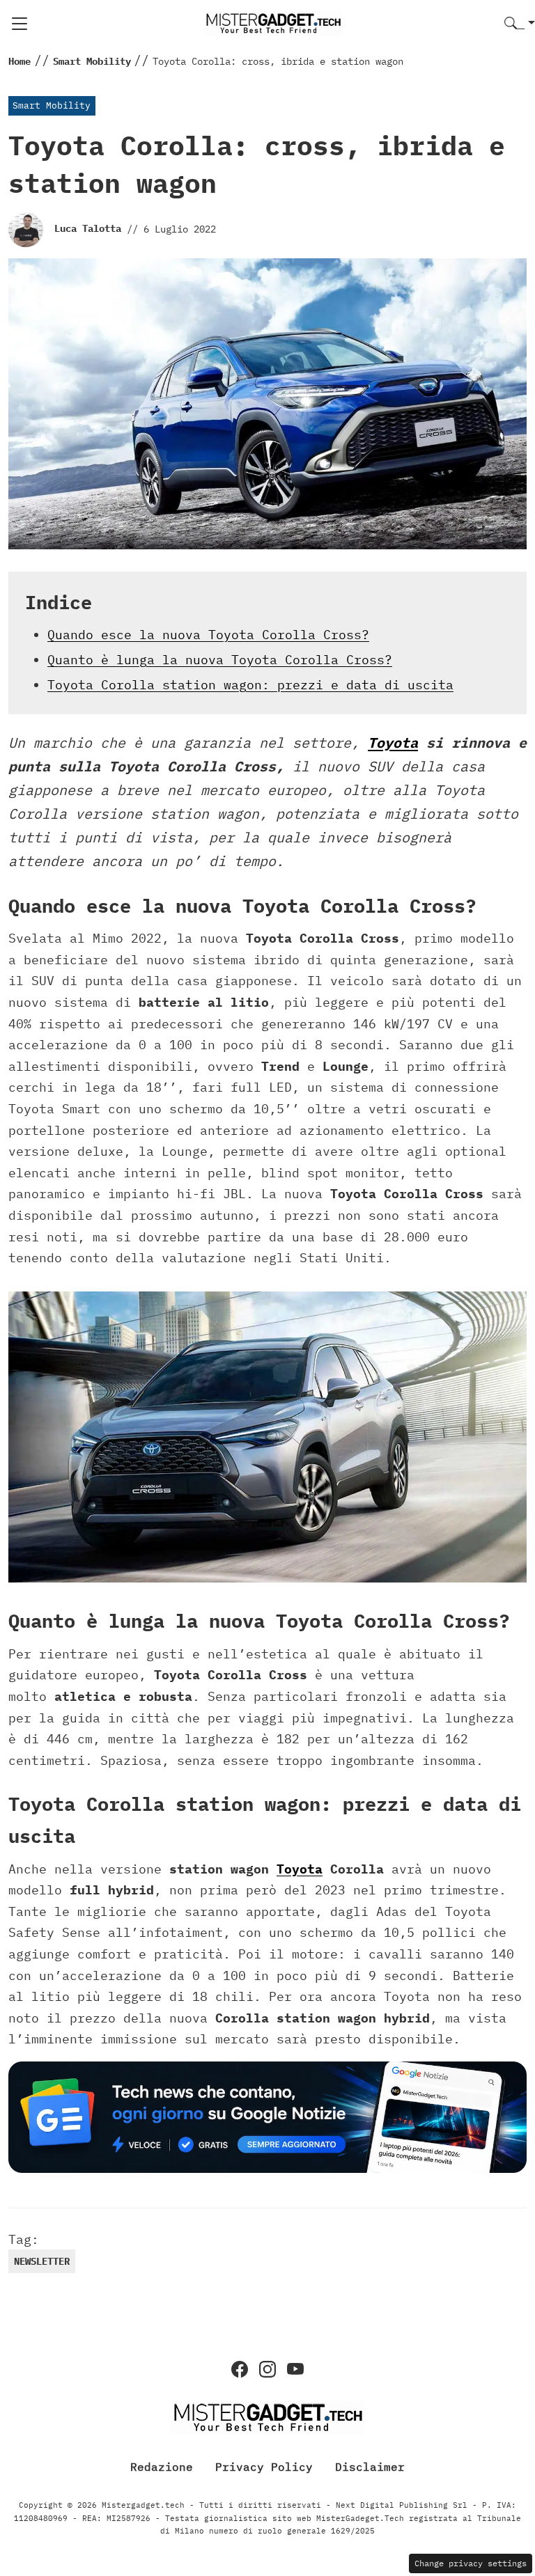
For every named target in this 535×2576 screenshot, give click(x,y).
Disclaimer (370, 2467)
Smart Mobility (52, 105)
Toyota (393, 743)
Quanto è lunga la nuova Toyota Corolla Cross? (220, 660)
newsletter (42, 2261)
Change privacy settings (471, 2563)
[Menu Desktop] (20, 24)
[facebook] (240, 2369)
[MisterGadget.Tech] (273, 23)
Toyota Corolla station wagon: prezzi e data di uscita (250, 685)
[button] (520, 24)
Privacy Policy (264, 2467)
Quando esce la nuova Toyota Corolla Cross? (208, 635)
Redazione (162, 2467)
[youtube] (295, 2369)
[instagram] (267, 2369)
